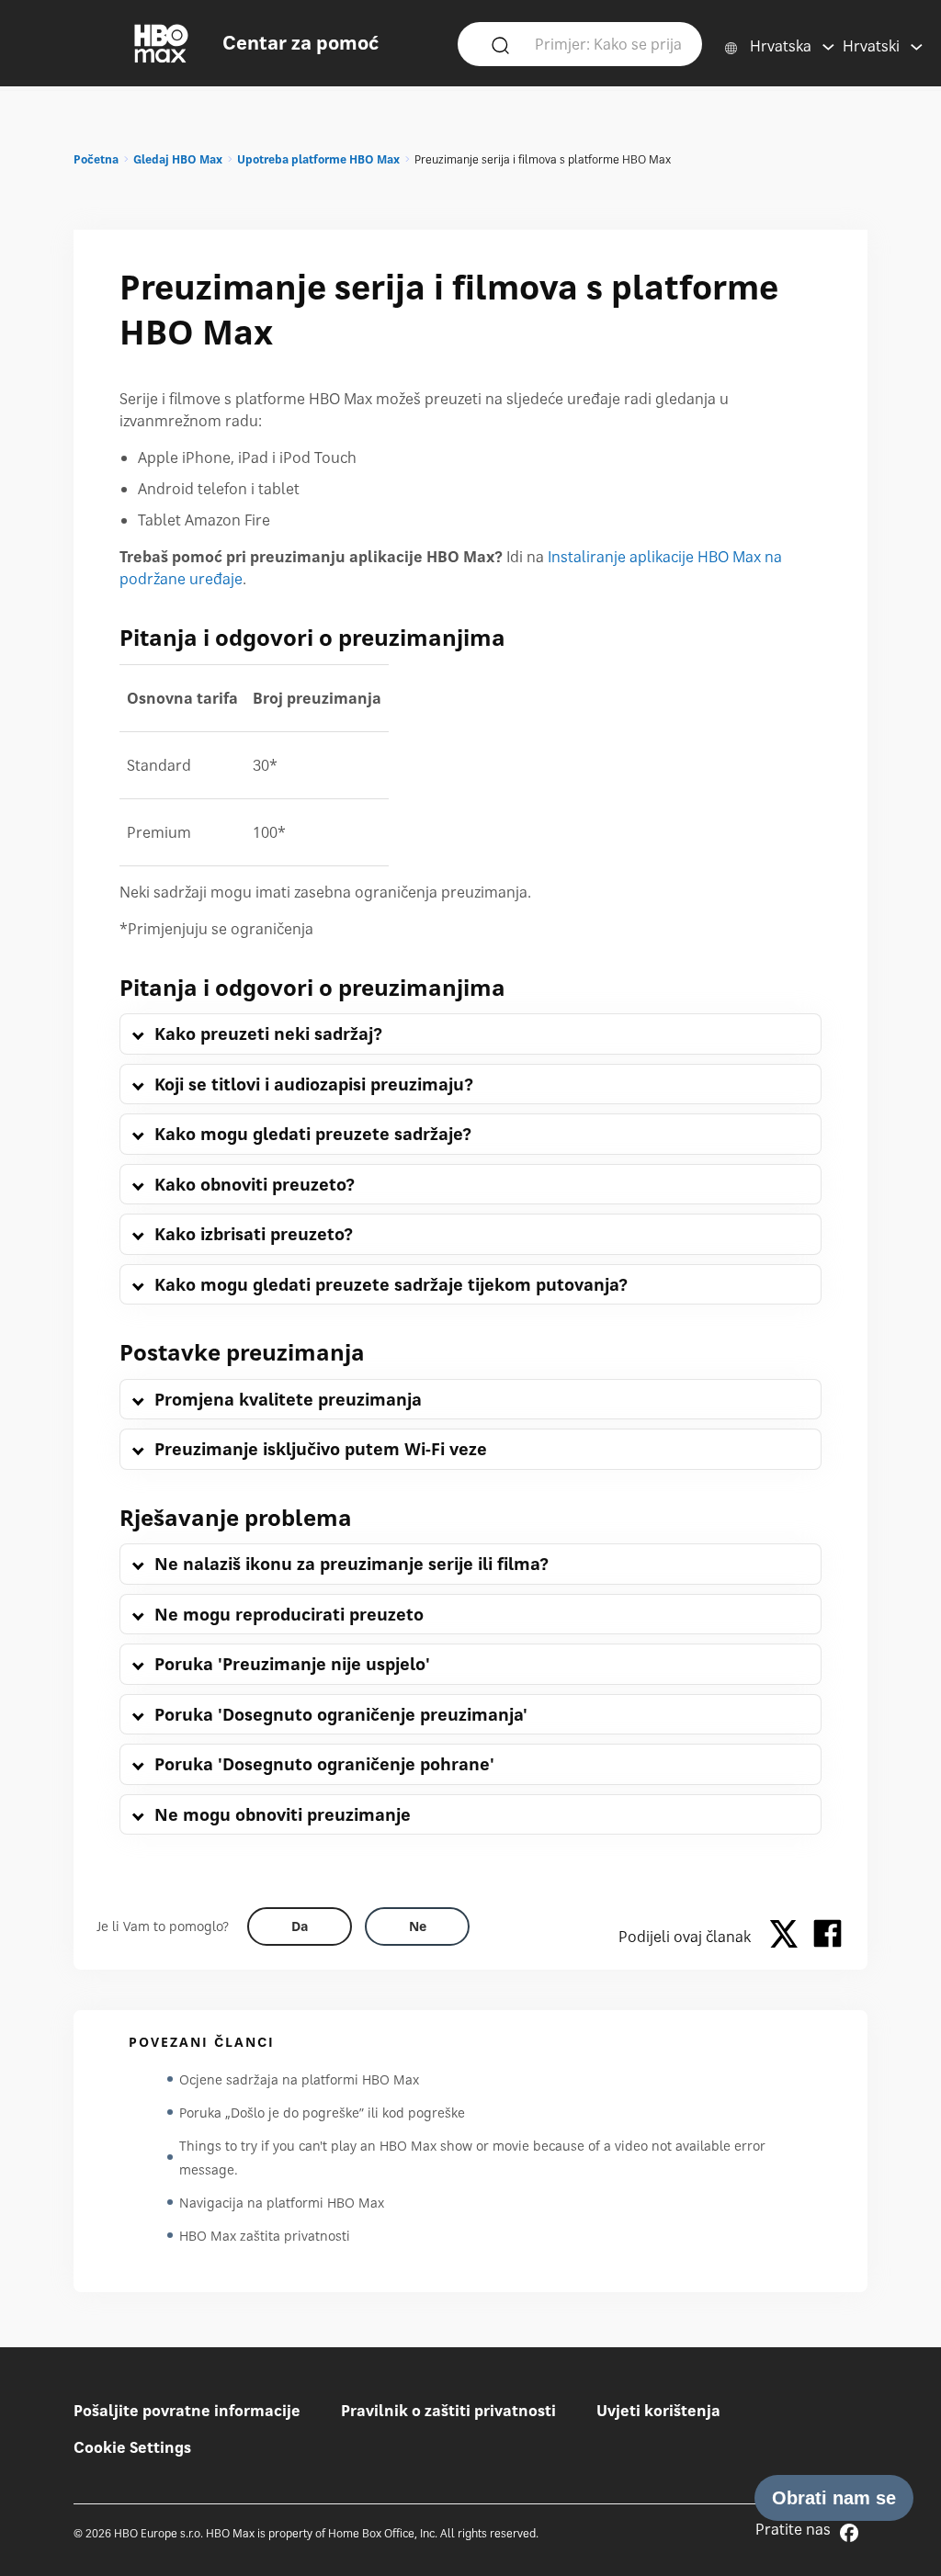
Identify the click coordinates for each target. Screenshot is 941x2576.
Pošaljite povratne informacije (187, 2411)
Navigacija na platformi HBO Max (282, 2203)
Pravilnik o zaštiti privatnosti (448, 2411)
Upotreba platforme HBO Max (318, 159)
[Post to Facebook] (828, 1937)
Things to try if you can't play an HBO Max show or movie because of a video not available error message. (472, 2158)
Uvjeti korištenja (658, 2411)
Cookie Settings (132, 2447)
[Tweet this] (788, 1937)
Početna (96, 159)
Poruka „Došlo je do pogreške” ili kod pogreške (322, 2113)
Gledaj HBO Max (178, 159)
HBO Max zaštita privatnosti (265, 2236)
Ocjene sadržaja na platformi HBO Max (299, 2079)
